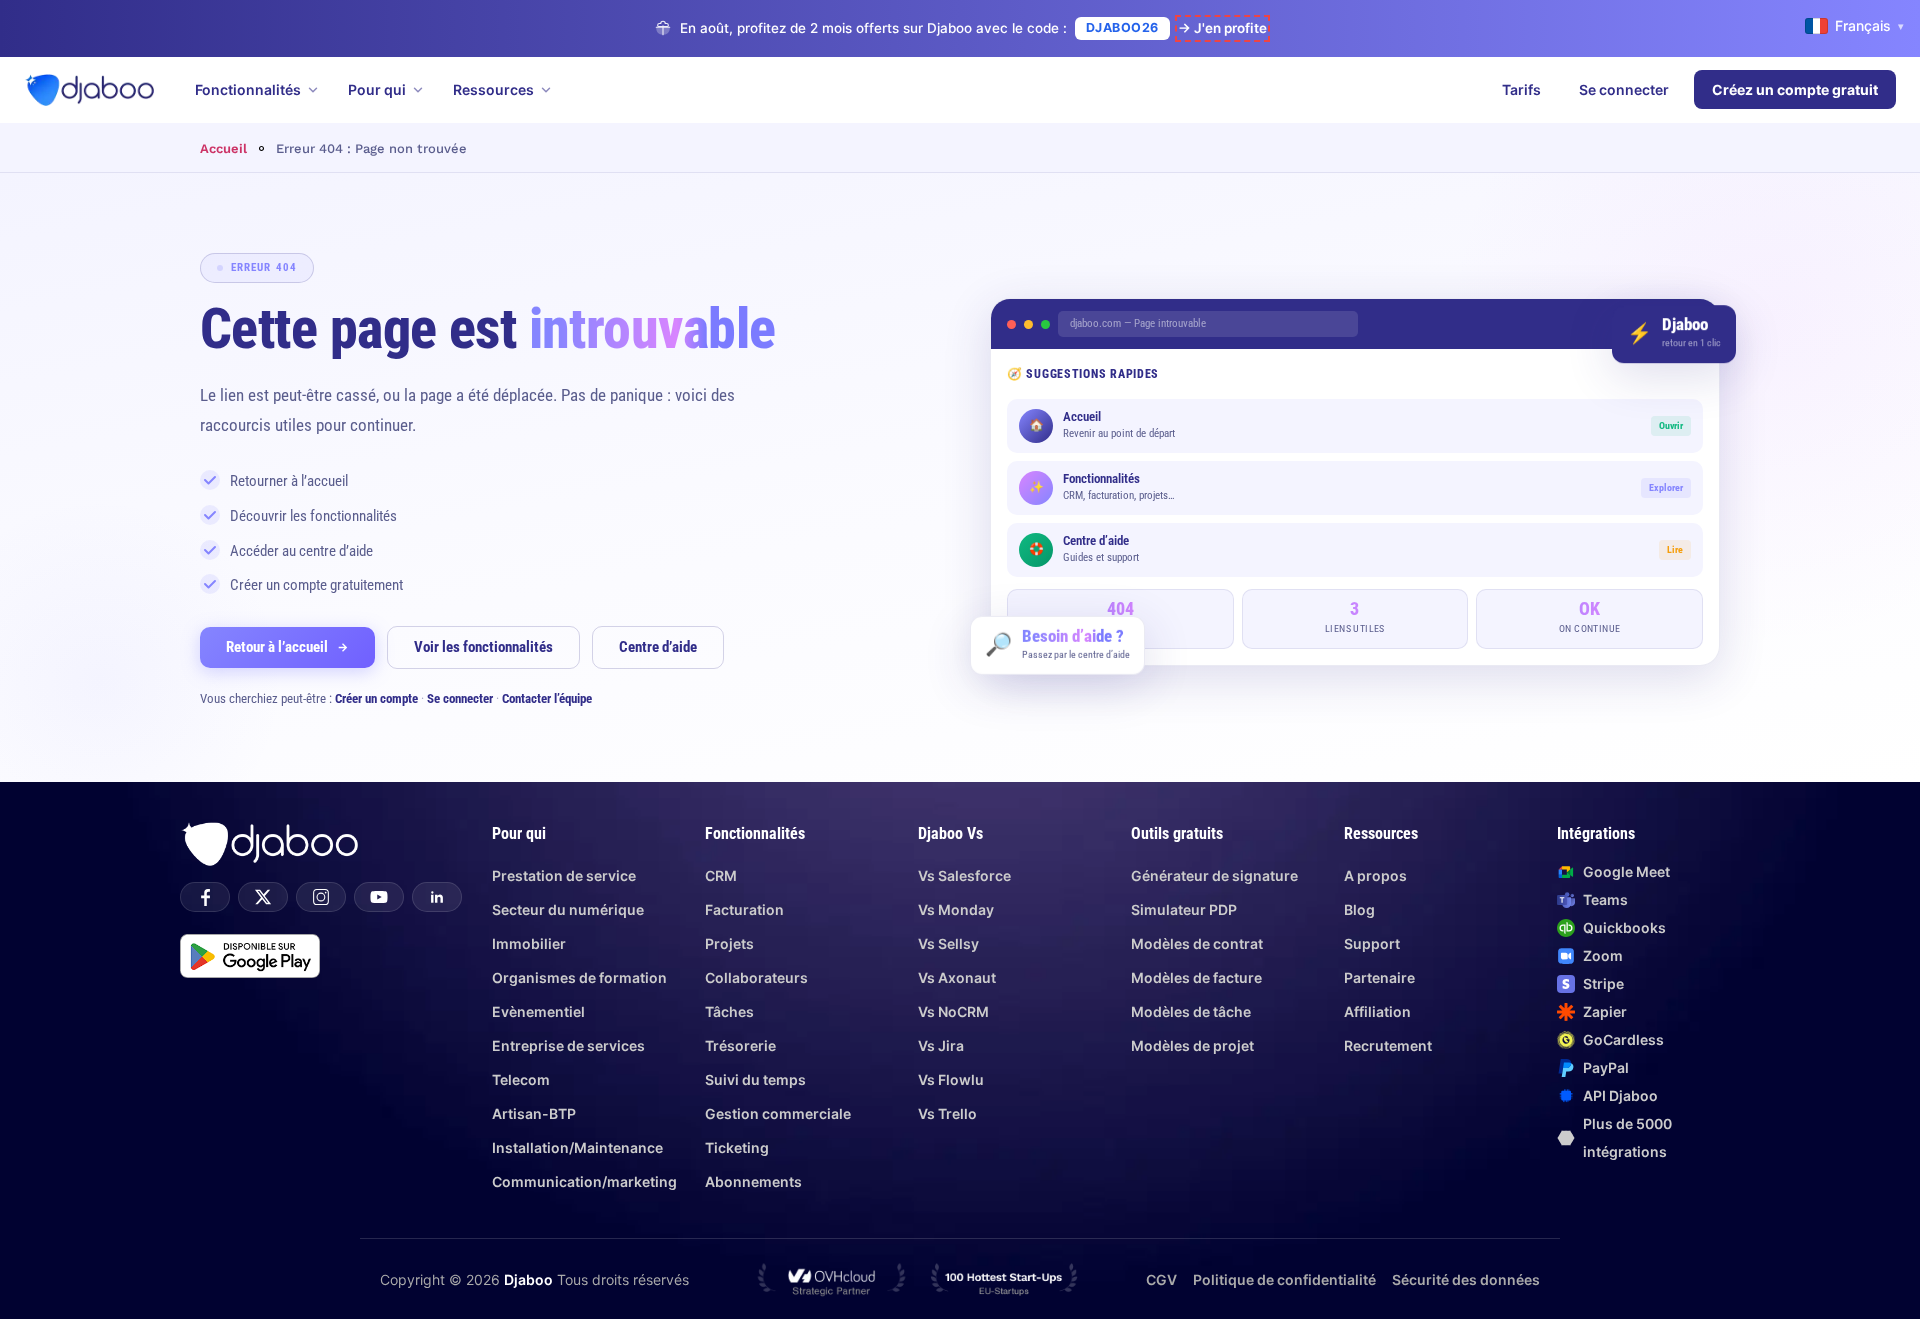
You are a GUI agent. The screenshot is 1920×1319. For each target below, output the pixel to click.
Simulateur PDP (1184, 909)
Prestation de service (564, 875)
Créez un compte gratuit (1795, 89)
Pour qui (377, 89)
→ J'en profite (1222, 28)
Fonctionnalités (248, 89)
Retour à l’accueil (277, 647)
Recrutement (1388, 1045)
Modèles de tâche (1191, 1011)
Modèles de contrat (1197, 943)
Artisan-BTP (534, 1113)
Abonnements (753, 1181)
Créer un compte (376, 698)
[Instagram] (321, 897)
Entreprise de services (568, 1045)
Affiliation (1377, 1011)
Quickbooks (1624, 927)
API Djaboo (1620, 1095)
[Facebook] (205, 897)
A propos (1375, 875)
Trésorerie (740, 1045)
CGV (1161, 1279)
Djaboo (528, 1279)
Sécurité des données (1466, 1279)
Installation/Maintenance (577, 1147)
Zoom (1603, 955)
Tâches (729, 1011)
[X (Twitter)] (263, 897)
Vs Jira (941, 1045)
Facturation (744, 909)
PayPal (1606, 1067)
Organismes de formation (579, 977)
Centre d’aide (658, 647)
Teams (1605, 899)
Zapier (1605, 1011)
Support (1372, 943)
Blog (1359, 909)
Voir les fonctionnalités (483, 647)
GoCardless (1623, 1039)
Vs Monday (956, 909)
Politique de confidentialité (1284, 1279)
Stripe (1603, 983)
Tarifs (1521, 89)
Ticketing (737, 1147)
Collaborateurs (756, 977)
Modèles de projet (1192, 1045)
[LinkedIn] (437, 897)
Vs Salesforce (964, 875)
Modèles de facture (1196, 977)
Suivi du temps (755, 1079)
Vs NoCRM (953, 1011)
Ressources (493, 89)
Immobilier (529, 943)
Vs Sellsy (948, 943)
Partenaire (1379, 977)
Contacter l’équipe (547, 698)
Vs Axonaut (957, 977)
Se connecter (1624, 89)
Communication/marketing (584, 1181)
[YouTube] (379, 897)
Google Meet (1626, 871)
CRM (721, 875)
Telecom (521, 1079)
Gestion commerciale (778, 1113)
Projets (729, 943)
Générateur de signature (1214, 875)
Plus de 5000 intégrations (1627, 1137)
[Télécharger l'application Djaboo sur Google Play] (250, 956)
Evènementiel (538, 1011)
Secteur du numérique (568, 909)
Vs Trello (947, 1113)
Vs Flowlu (951, 1079)
